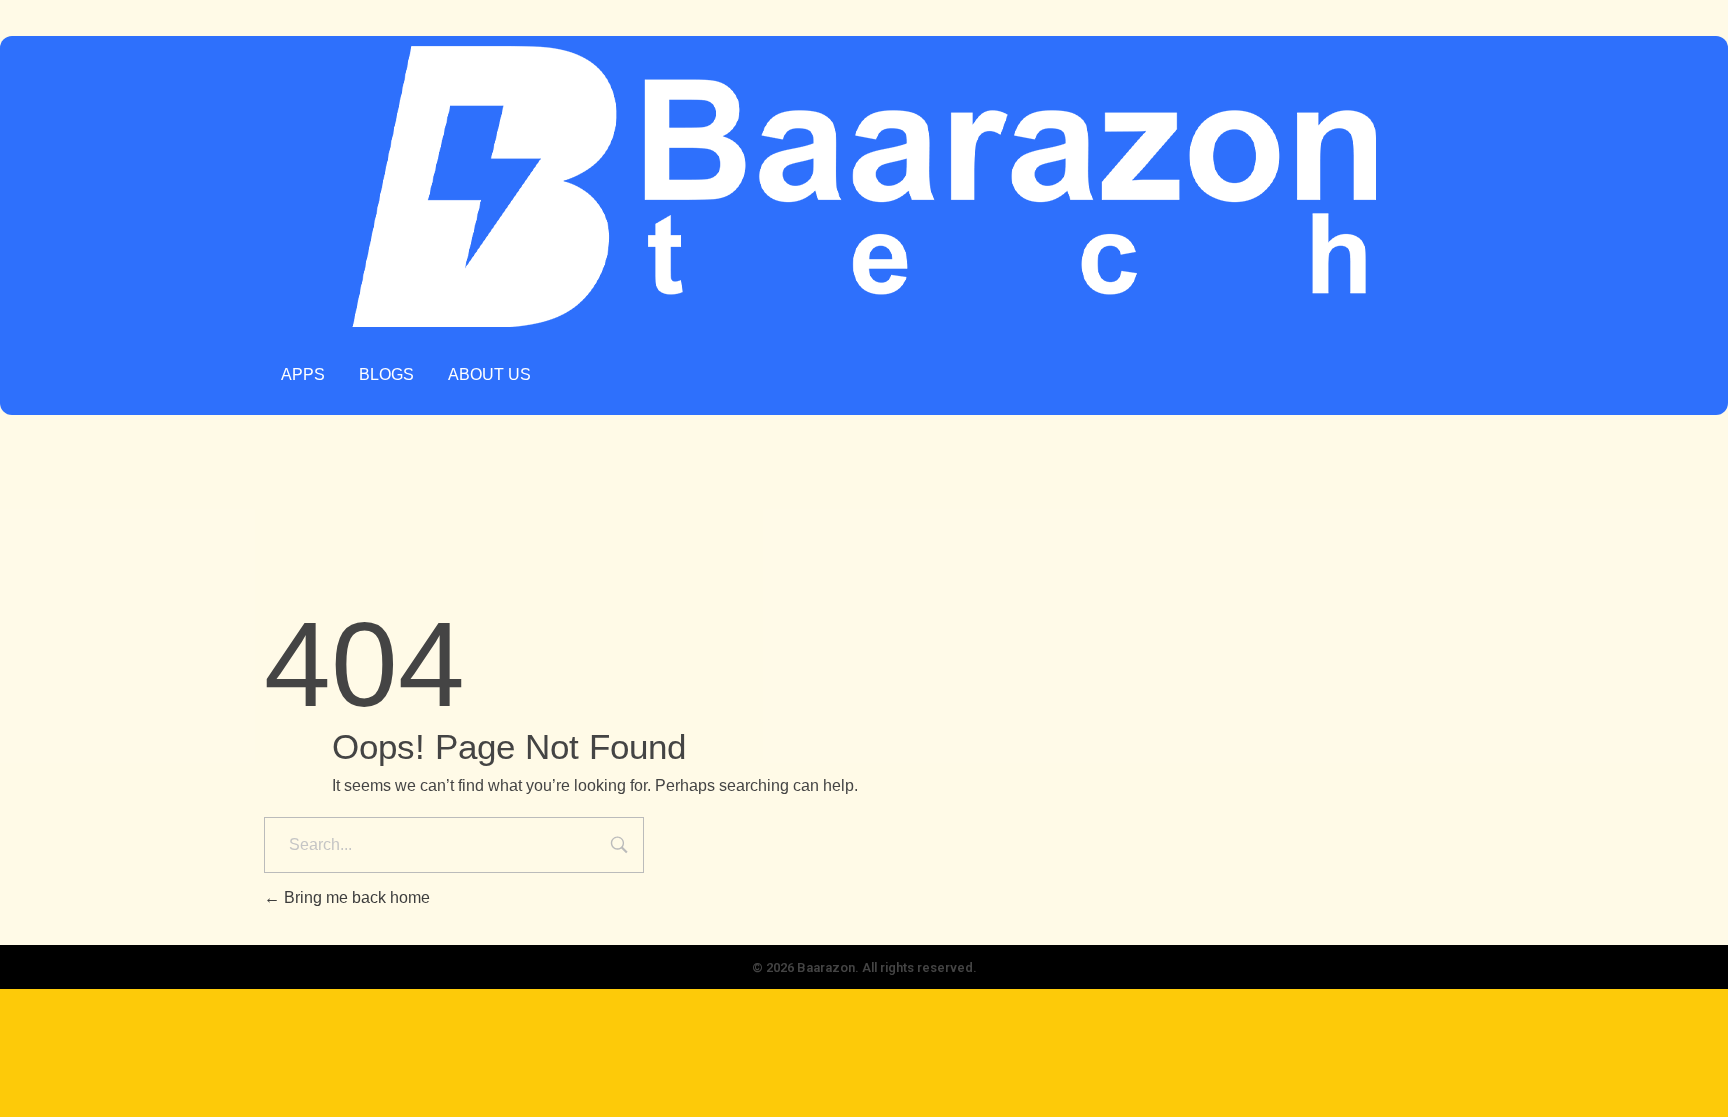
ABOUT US (489, 374)
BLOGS (386, 374)
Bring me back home (355, 897)
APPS (303, 374)
